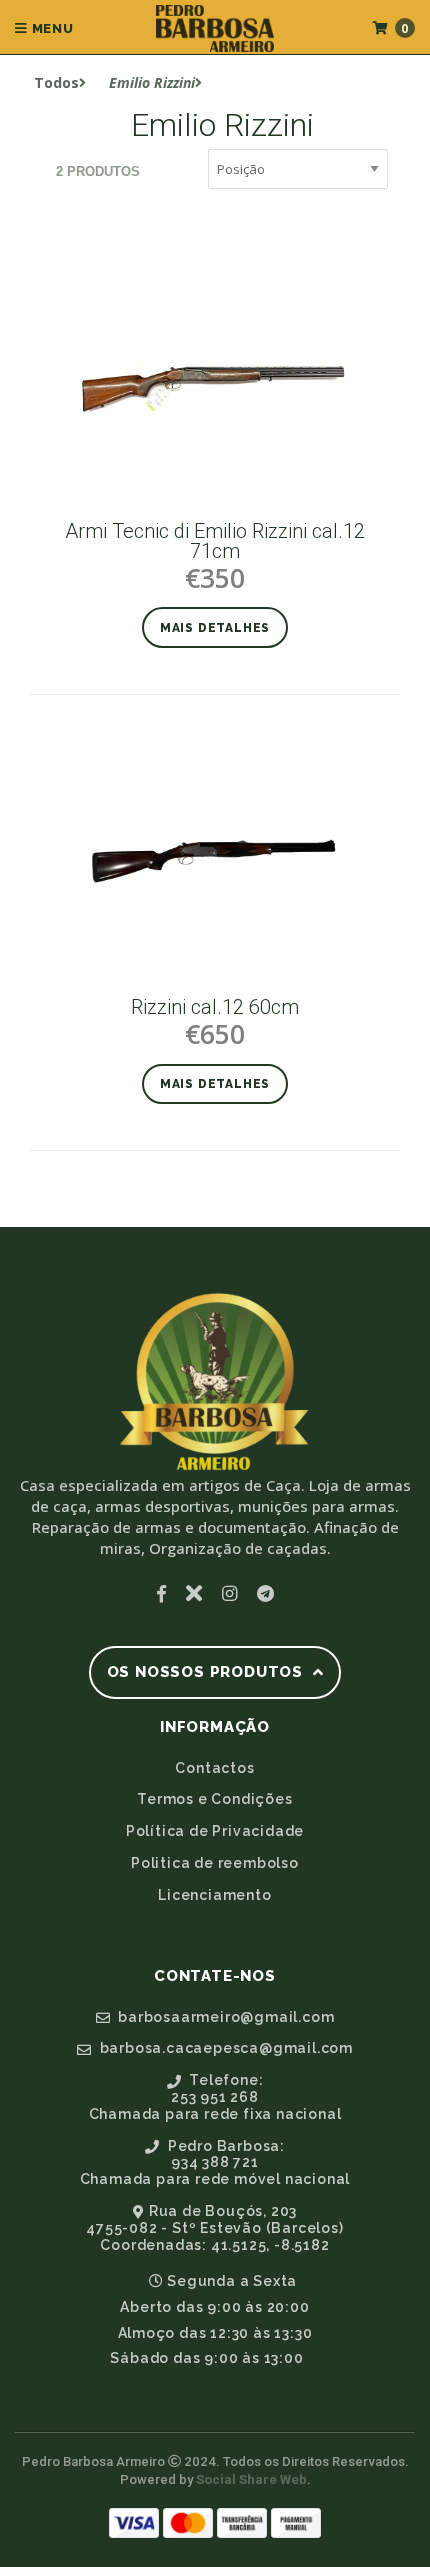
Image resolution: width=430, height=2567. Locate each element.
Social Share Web (251, 2479)
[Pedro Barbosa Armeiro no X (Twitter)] (194, 1593)
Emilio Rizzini (152, 82)
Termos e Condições (214, 1799)
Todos (56, 82)
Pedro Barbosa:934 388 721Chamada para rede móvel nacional (215, 2163)
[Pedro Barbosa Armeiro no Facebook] (161, 1593)
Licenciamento (214, 1895)
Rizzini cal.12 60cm (215, 1007)
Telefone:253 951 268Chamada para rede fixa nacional (215, 2097)
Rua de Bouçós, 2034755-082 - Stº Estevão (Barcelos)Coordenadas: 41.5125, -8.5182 (214, 2228)
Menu (51, 28)
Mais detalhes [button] (215, 628)
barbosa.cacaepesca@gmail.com (224, 2048)
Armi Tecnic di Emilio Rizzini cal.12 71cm (215, 541)
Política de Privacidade (215, 1831)
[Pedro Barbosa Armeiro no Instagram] (229, 1593)
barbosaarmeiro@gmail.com (224, 2017)
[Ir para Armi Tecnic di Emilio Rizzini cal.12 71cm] (215, 385)
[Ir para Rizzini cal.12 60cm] (215, 861)
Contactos (214, 1768)
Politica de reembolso (215, 1863)
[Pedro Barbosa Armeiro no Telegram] (265, 1593)
